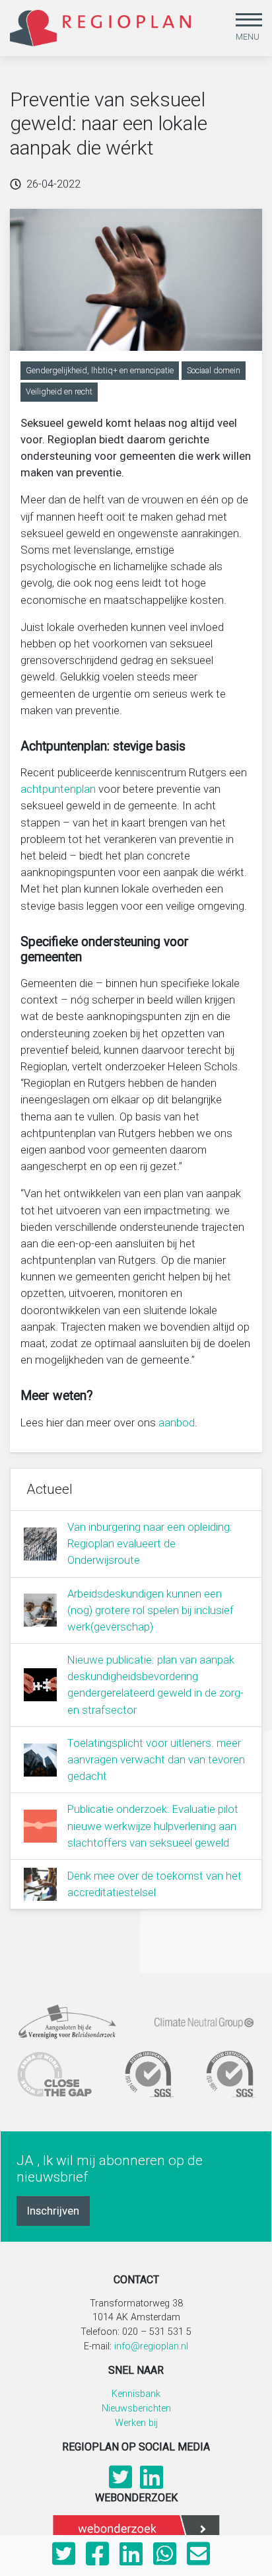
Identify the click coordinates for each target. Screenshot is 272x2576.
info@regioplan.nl (151, 2346)
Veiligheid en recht (59, 391)
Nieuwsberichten (136, 2409)
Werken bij (136, 2423)
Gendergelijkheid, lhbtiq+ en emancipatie (100, 370)
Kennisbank (136, 2394)
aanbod (177, 1422)
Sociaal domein (214, 370)
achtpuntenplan (58, 789)
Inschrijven (53, 2211)
